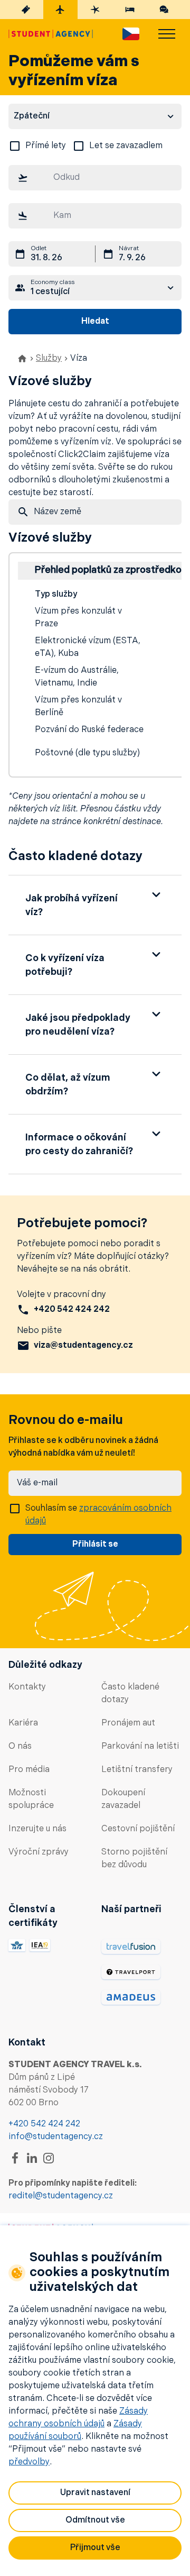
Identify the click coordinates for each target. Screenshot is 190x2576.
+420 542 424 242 (44, 2124)
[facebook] (15, 2158)
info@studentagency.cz (56, 2137)
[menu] (167, 34)
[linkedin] (32, 2158)
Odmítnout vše (95, 2520)
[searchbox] (95, 178)
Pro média (29, 1770)
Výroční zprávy (39, 1852)
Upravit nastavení (95, 2493)
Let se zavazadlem (126, 146)
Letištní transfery (137, 1770)
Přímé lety (46, 146)
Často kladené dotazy (130, 1694)
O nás (20, 1747)
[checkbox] (15, 146)
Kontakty (27, 1687)
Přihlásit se (95, 1545)
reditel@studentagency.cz (61, 2196)
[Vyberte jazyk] (131, 34)
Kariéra (23, 1723)
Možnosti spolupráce (31, 1799)
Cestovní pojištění (138, 1829)
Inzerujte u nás (37, 1829)
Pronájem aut (128, 1723)
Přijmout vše (95, 2548)
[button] (95, 905)
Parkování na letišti (140, 1747)
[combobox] (95, 180)
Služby (49, 359)
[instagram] (49, 2158)
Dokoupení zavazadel (123, 1799)
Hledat (95, 322)
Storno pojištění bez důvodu (134, 1859)
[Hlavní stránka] (51, 34)
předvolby (29, 2462)
